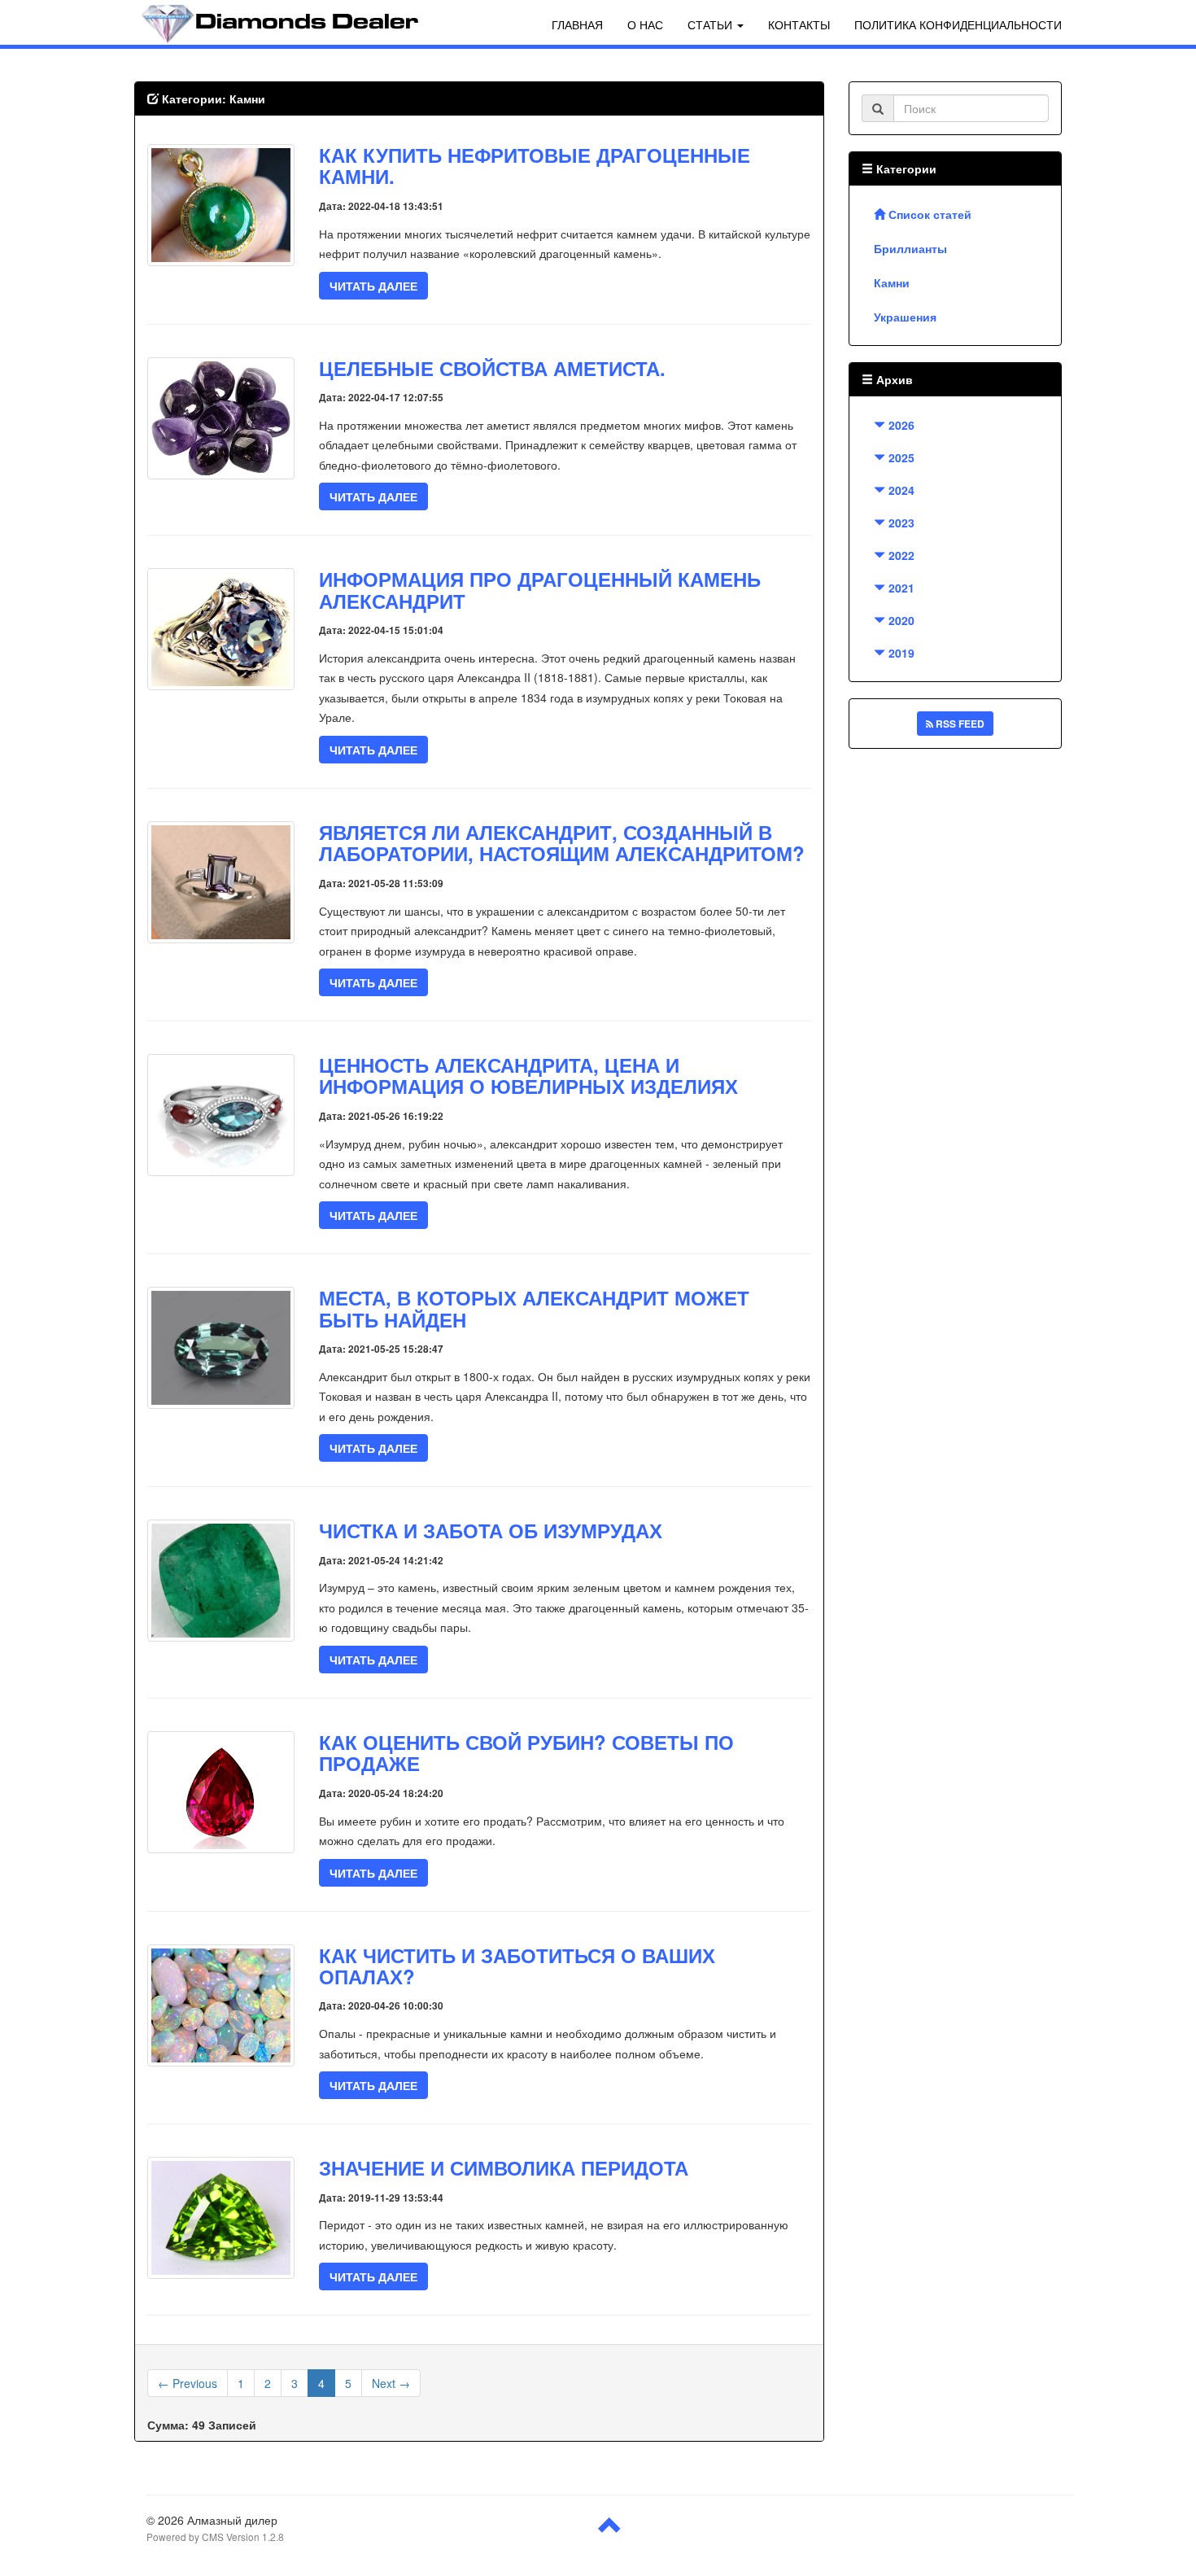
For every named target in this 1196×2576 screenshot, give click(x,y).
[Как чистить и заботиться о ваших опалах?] (221, 2003)
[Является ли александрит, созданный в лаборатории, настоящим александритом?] (221, 881)
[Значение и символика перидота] (221, 2216)
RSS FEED (959, 724)
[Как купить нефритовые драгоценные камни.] (221, 203)
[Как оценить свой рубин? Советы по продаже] (221, 1791)
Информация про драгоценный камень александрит (540, 589)
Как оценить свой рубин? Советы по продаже (526, 1752)
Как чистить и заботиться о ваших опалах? (517, 1966)
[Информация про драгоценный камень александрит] (221, 628)
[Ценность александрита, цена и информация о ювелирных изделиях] (221, 1113)
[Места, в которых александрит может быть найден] (221, 1346)
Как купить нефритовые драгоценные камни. (535, 165)
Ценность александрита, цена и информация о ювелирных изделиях (528, 1075)
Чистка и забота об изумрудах (491, 1530)
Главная (577, 24)
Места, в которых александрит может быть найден (534, 1308)
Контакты (799, 24)
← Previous (188, 2383)
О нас (645, 24)
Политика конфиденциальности (958, 24)
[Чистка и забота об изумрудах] (221, 1579)
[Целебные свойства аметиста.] (221, 416)
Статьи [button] (711, 24)
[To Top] (610, 2531)
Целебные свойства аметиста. (492, 368)
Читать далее (373, 286)
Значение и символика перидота (504, 2167)
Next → (391, 2383)
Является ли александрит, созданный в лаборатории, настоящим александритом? (562, 842)
